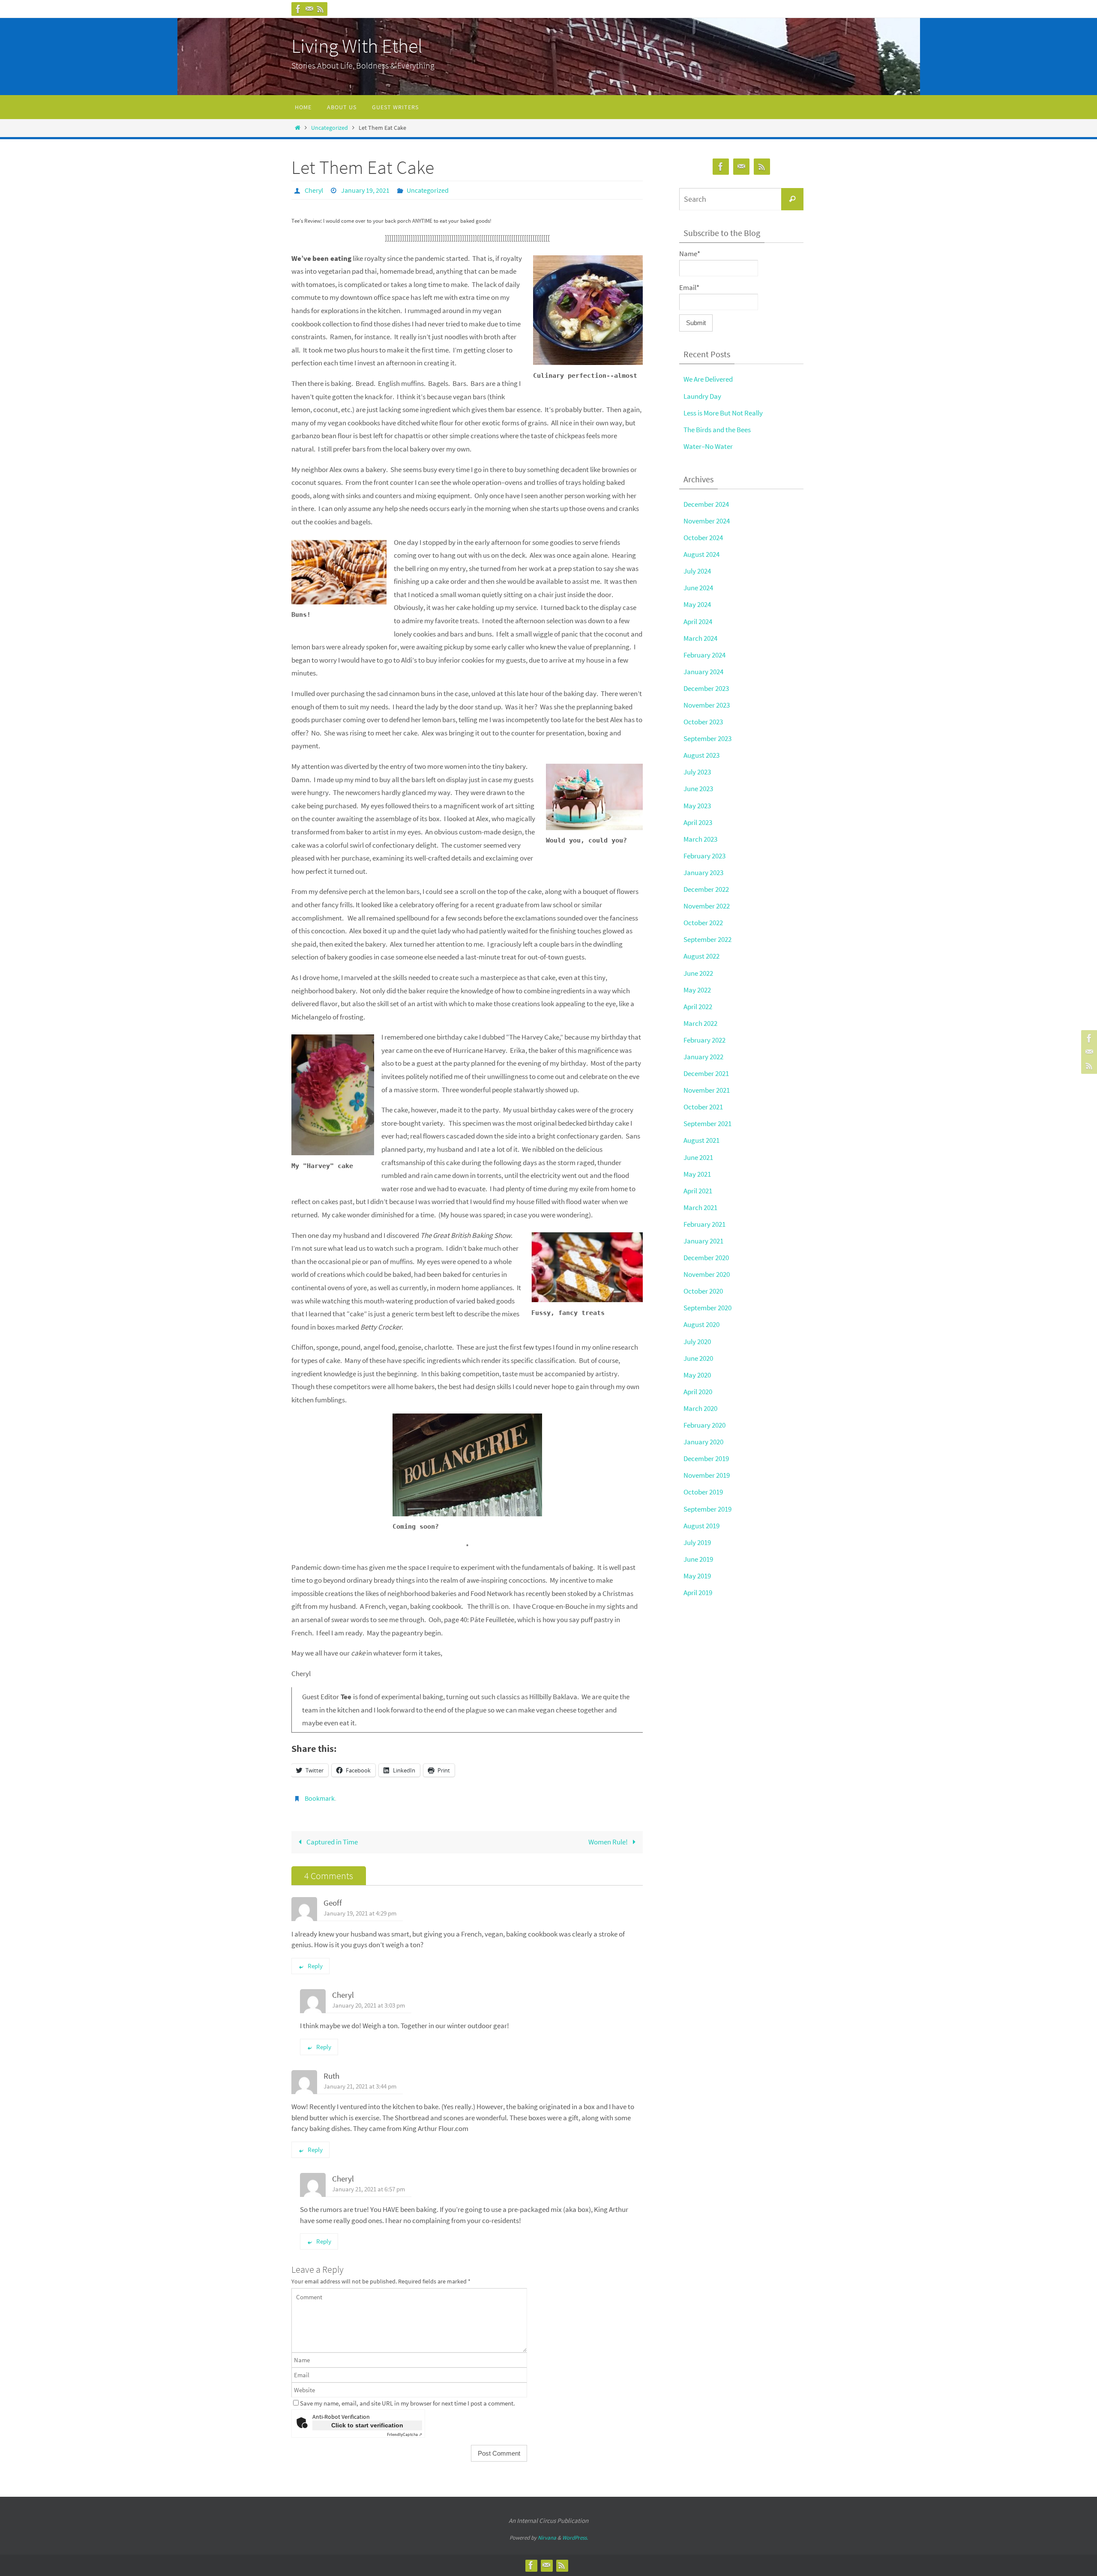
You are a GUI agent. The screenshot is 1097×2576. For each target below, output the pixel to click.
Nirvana (547, 2538)
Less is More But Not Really (723, 413)
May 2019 (697, 1576)
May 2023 (697, 806)
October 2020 (703, 1291)
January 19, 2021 (365, 190)
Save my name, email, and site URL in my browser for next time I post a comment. (408, 2403)
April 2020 (698, 1392)
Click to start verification (367, 2425)
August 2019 (701, 1526)
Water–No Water (708, 446)
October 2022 (703, 923)
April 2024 (698, 622)
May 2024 (697, 604)
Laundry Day (702, 396)
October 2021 (703, 1107)
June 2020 (698, 1358)
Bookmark (320, 1798)
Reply (315, 1966)
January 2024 (703, 672)
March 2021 (700, 1207)
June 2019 (698, 1559)
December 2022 (706, 889)
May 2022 (697, 990)
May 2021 (697, 1174)
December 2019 (706, 1458)
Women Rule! (609, 1842)
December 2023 (706, 688)
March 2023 (700, 839)
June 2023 (698, 789)
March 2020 (700, 1408)
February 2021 (704, 1224)
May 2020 (697, 1375)
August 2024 (701, 554)
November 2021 (707, 1090)
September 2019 (707, 1509)
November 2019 (707, 1475)
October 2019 (703, 1492)
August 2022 (701, 956)
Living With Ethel (357, 46)
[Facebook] (298, 9)
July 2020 (697, 1342)
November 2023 (707, 705)
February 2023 (704, 856)
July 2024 (697, 571)
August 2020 (701, 1324)
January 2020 (703, 1442)
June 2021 (698, 1157)
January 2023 (703, 873)
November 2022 (707, 906)
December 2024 (706, 504)
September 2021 (707, 1124)
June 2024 (698, 588)
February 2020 (704, 1425)
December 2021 (706, 1073)
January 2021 (703, 1241)
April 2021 (698, 1191)
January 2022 (703, 1057)
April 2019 (698, 1593)
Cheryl (314, 190)
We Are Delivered (708, 379)
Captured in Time (331, 1842)
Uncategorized (330, 128)
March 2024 (700, 638)
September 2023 (707, 738)
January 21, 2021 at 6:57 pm (369, 2189)
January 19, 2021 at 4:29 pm (360, 1913)
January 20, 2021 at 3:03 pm (369, 2005)
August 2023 (701, 755)
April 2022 (698, 1007)
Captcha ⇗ (405, 2434)
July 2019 (697, 1542)
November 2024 (707, 521)
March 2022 (700, 1023)
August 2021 (701, 1140)
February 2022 (704, 1040)
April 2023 (698, 822)
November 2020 (707, 1274)
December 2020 (706, 1258)
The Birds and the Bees (717, 430)
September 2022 (707, 939)
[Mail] (309, 9)
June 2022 (698, 973)
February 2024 (704, 655)
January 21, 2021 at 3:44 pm (360, 2086)
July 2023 (697, 772)
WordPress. (575, 2538)
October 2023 (703, 722)
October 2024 (703, 538)
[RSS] (321, 9)
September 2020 (707, 1308)
